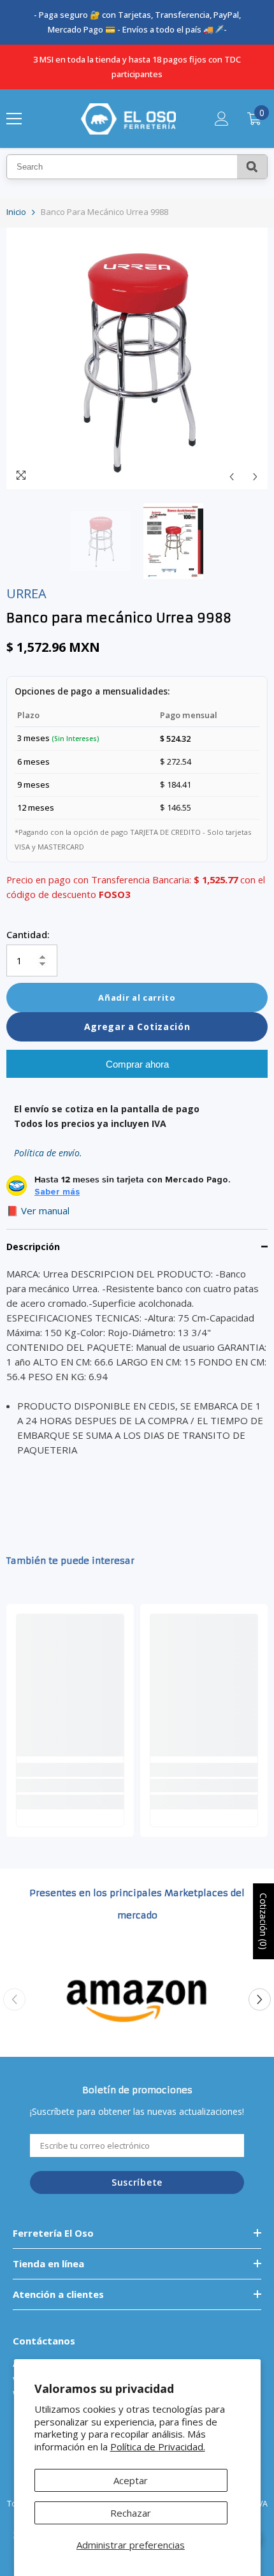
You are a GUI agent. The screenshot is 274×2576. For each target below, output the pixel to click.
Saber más (57, 1192)
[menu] (14, 119)
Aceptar (131, 2480)
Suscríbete (137, 2182)
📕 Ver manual (38, 1211)
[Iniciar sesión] (222, 119)
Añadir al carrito (137, 997)
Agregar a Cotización (137, 1027)
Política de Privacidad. (158, 2447)
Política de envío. (48, 1153)
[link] (70, 1785)
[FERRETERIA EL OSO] (137, 1999)
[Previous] (232, 477)
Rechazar (131, 2513)
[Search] (252, 167)
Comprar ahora (137, 1064)
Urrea (26, 593)
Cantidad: (28, 934)
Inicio (16, 212)
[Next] (255, 477)
